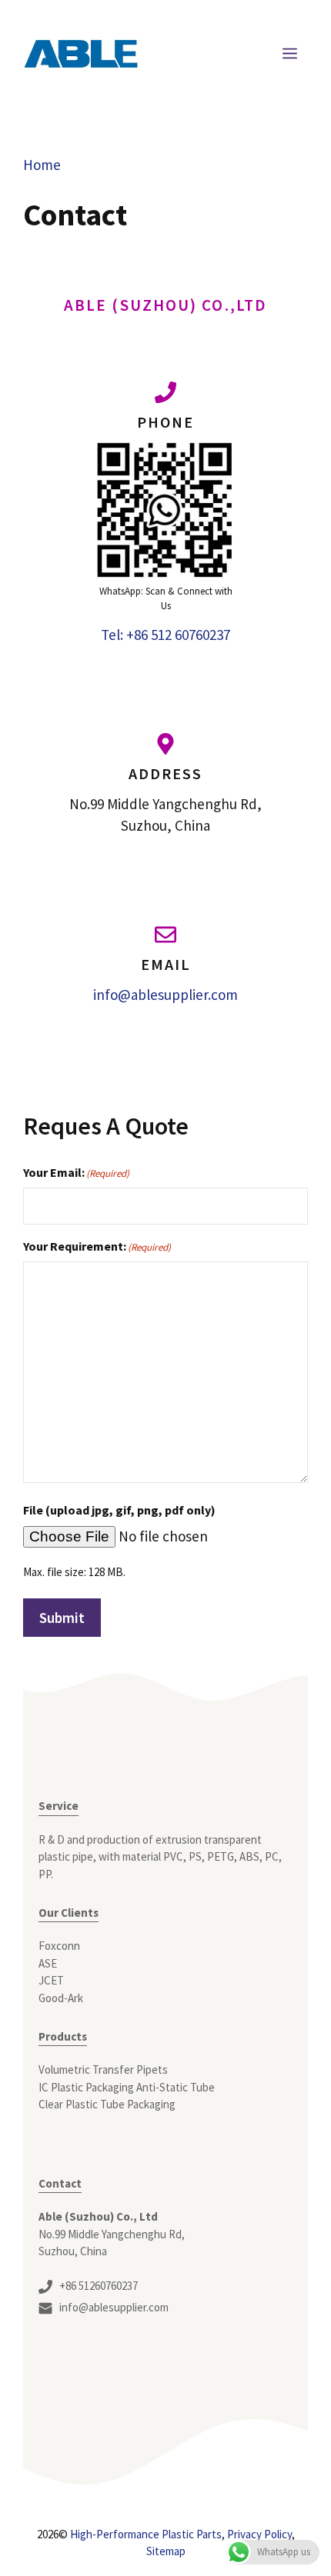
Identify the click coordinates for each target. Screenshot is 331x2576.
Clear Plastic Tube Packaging (107, 2104)
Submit (62, 1618)
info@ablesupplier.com (165, 995)
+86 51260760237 (99, 2286)
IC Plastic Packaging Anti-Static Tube (127, 2087)
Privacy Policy (259, 2534)
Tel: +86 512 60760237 (165, 635)
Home (42, 165)
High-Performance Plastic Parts (146, 2534)
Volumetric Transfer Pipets (103, 2069)
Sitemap (166, 2551)
